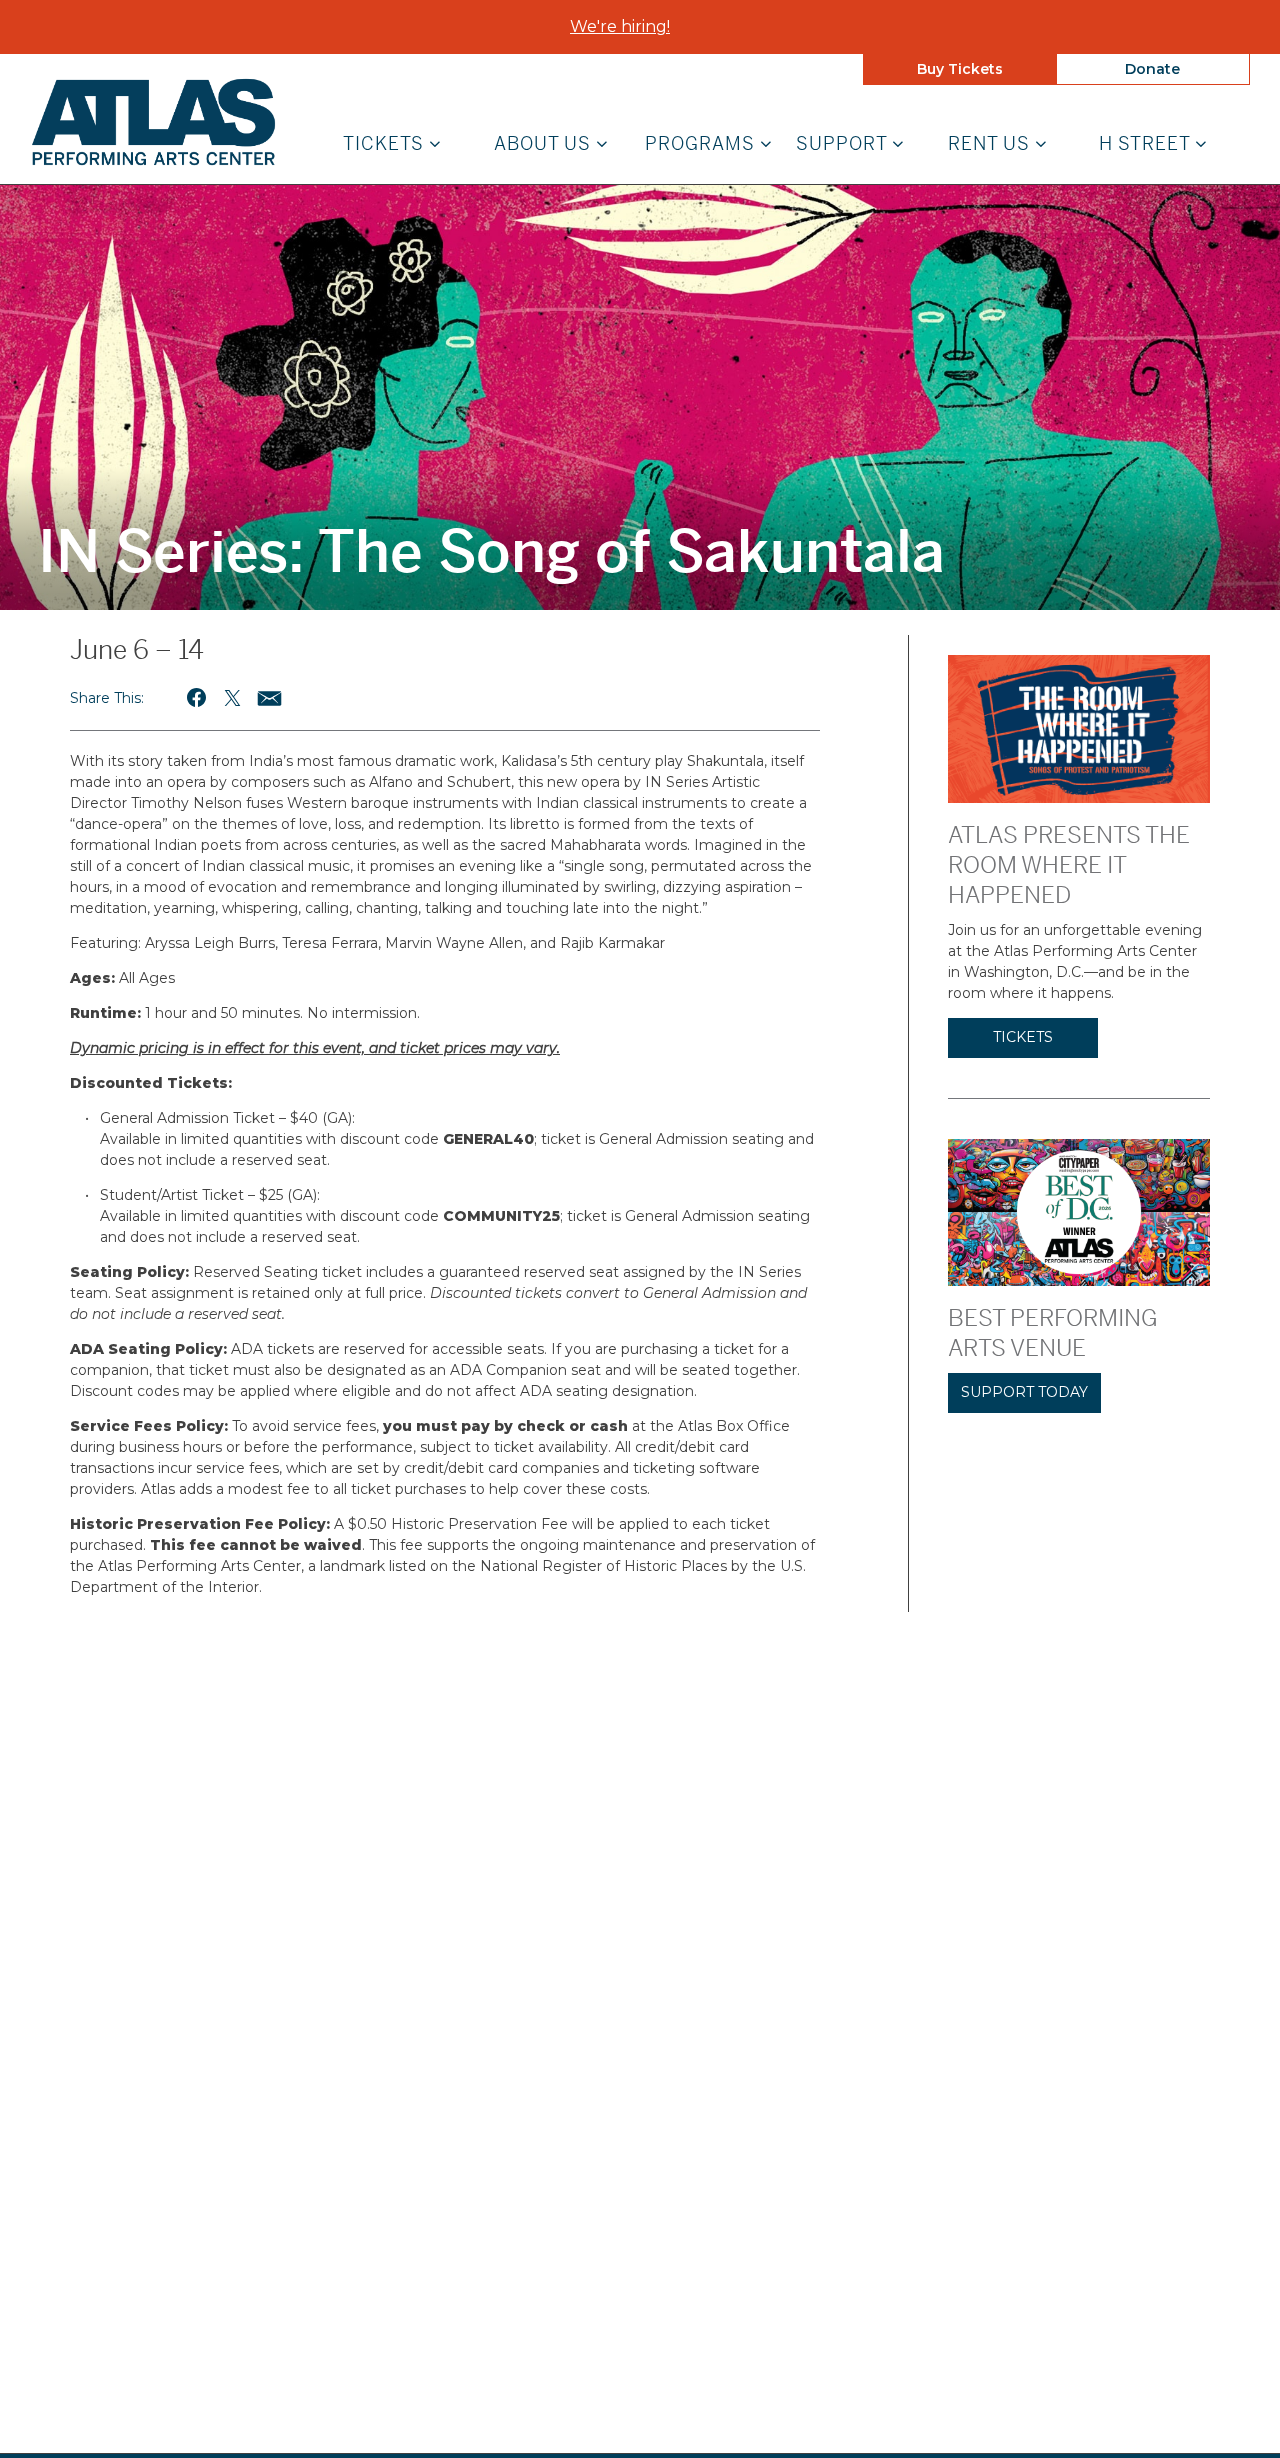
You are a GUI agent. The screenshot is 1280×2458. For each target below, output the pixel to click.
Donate (1152, 69)
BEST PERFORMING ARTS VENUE (1053, 1333)
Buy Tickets (960, 69)
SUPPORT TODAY (1024, 1392)
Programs (702, 144)
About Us (545, 144)
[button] (197, 697)
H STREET (1147, 144)
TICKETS (1023, 1037)
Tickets (386, 144)
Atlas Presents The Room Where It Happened (1069, 865)
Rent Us (991, 144)
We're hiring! (620, 26)
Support (844, 144)
